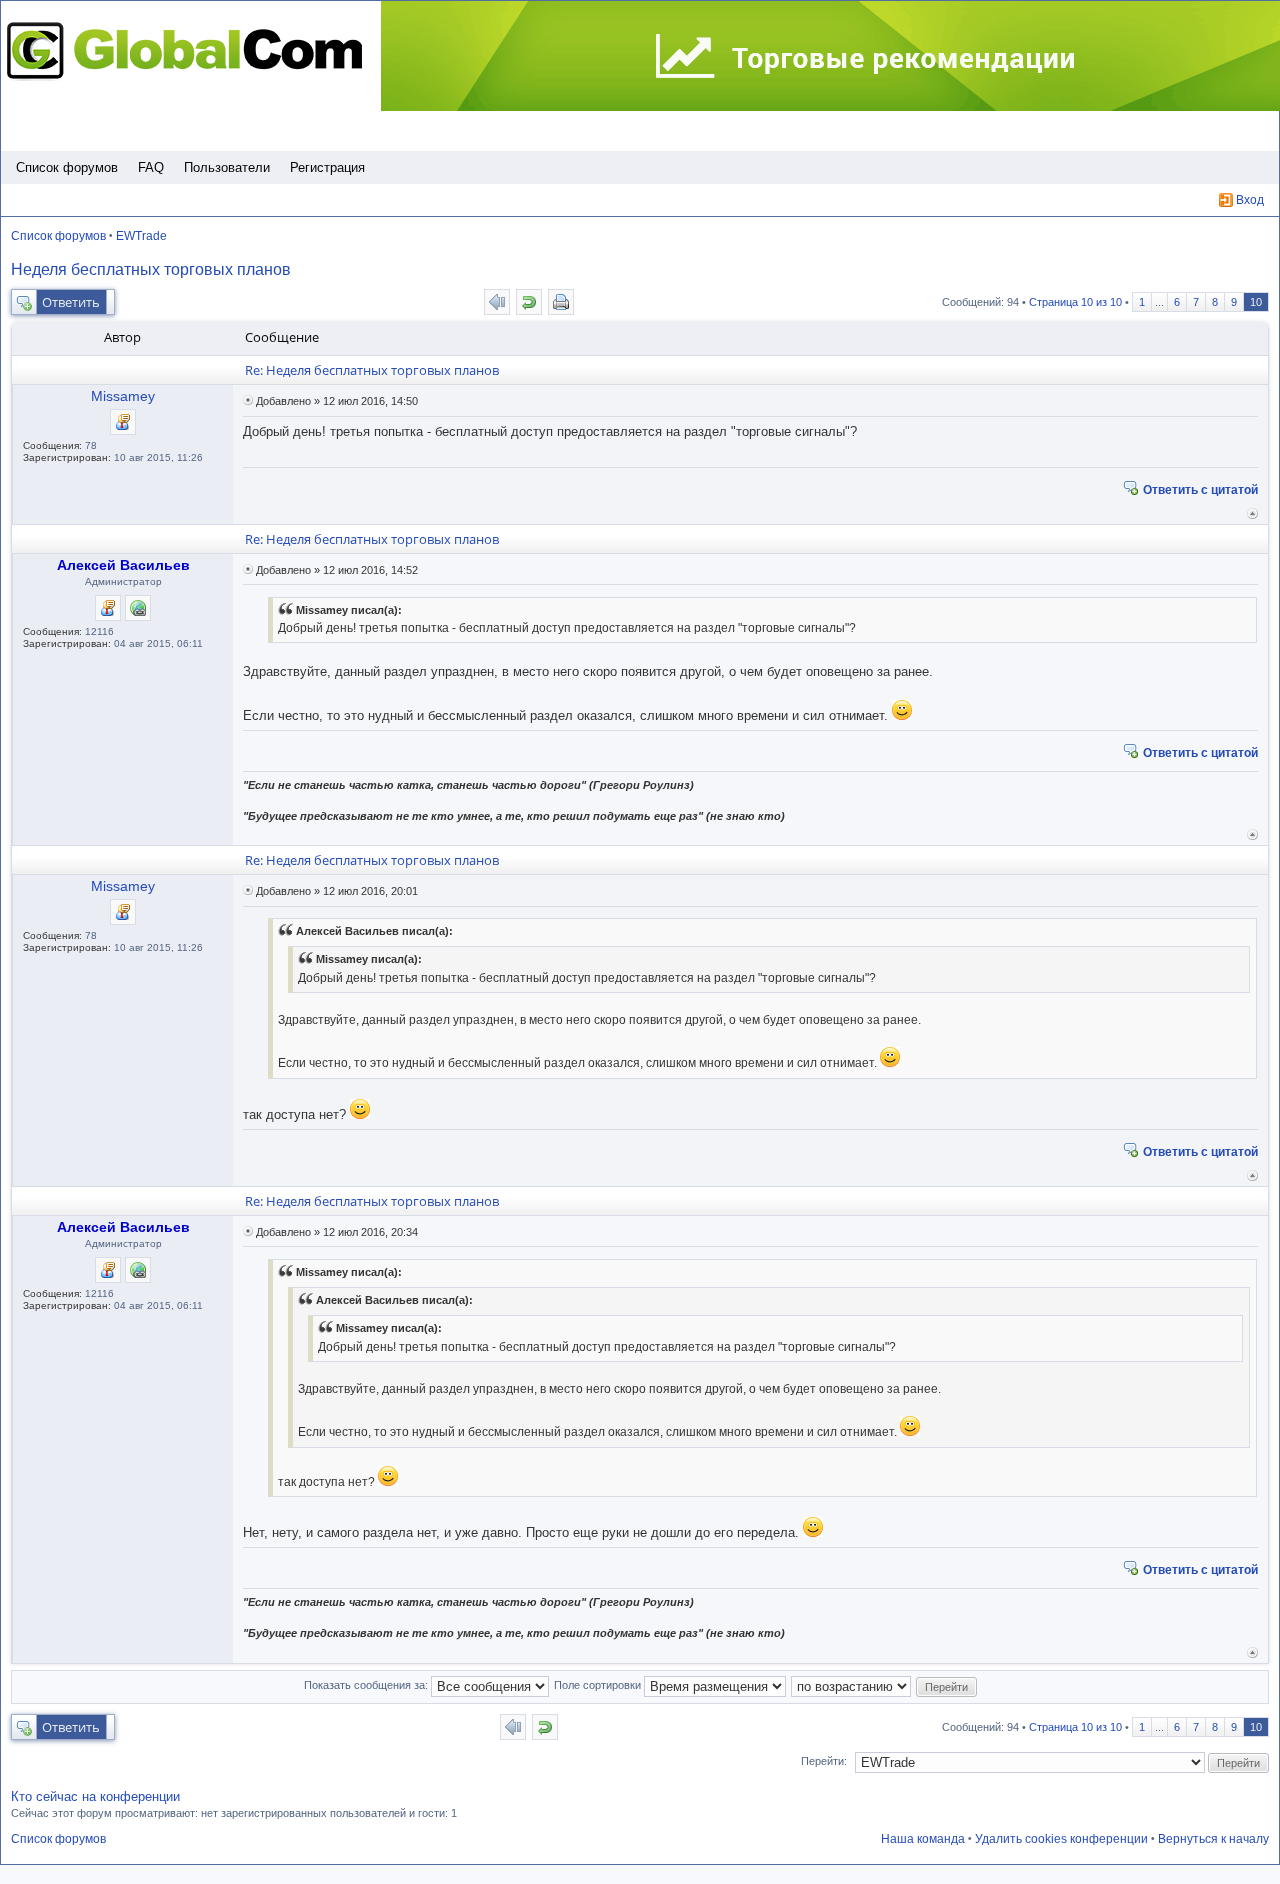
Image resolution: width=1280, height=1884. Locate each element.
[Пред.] (497, 302)
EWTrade (141, 236)
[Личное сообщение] (123, 422)
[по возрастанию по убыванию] (852, 1685)
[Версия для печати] (561, 302)
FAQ (151, 167)
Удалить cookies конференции (1061, 1839)
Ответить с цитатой (1200, 489)
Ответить (71, 302)
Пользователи (227, 167)
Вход (1250, 200)
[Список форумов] (190, 50)
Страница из (1075, 302)
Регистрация (327, 167)
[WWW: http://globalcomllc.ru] (138, 608)
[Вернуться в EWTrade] (529, 302)
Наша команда (923, 1839)
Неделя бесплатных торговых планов (151, 269)
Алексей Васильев (123, 565)
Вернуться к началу (1252, 513)
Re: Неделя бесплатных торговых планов (372, 370)
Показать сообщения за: (367, 1685)
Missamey (123, 396)
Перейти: (824, 1761)
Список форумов (67, 167)
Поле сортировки (599, 1685)
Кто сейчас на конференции (95, 1796)
